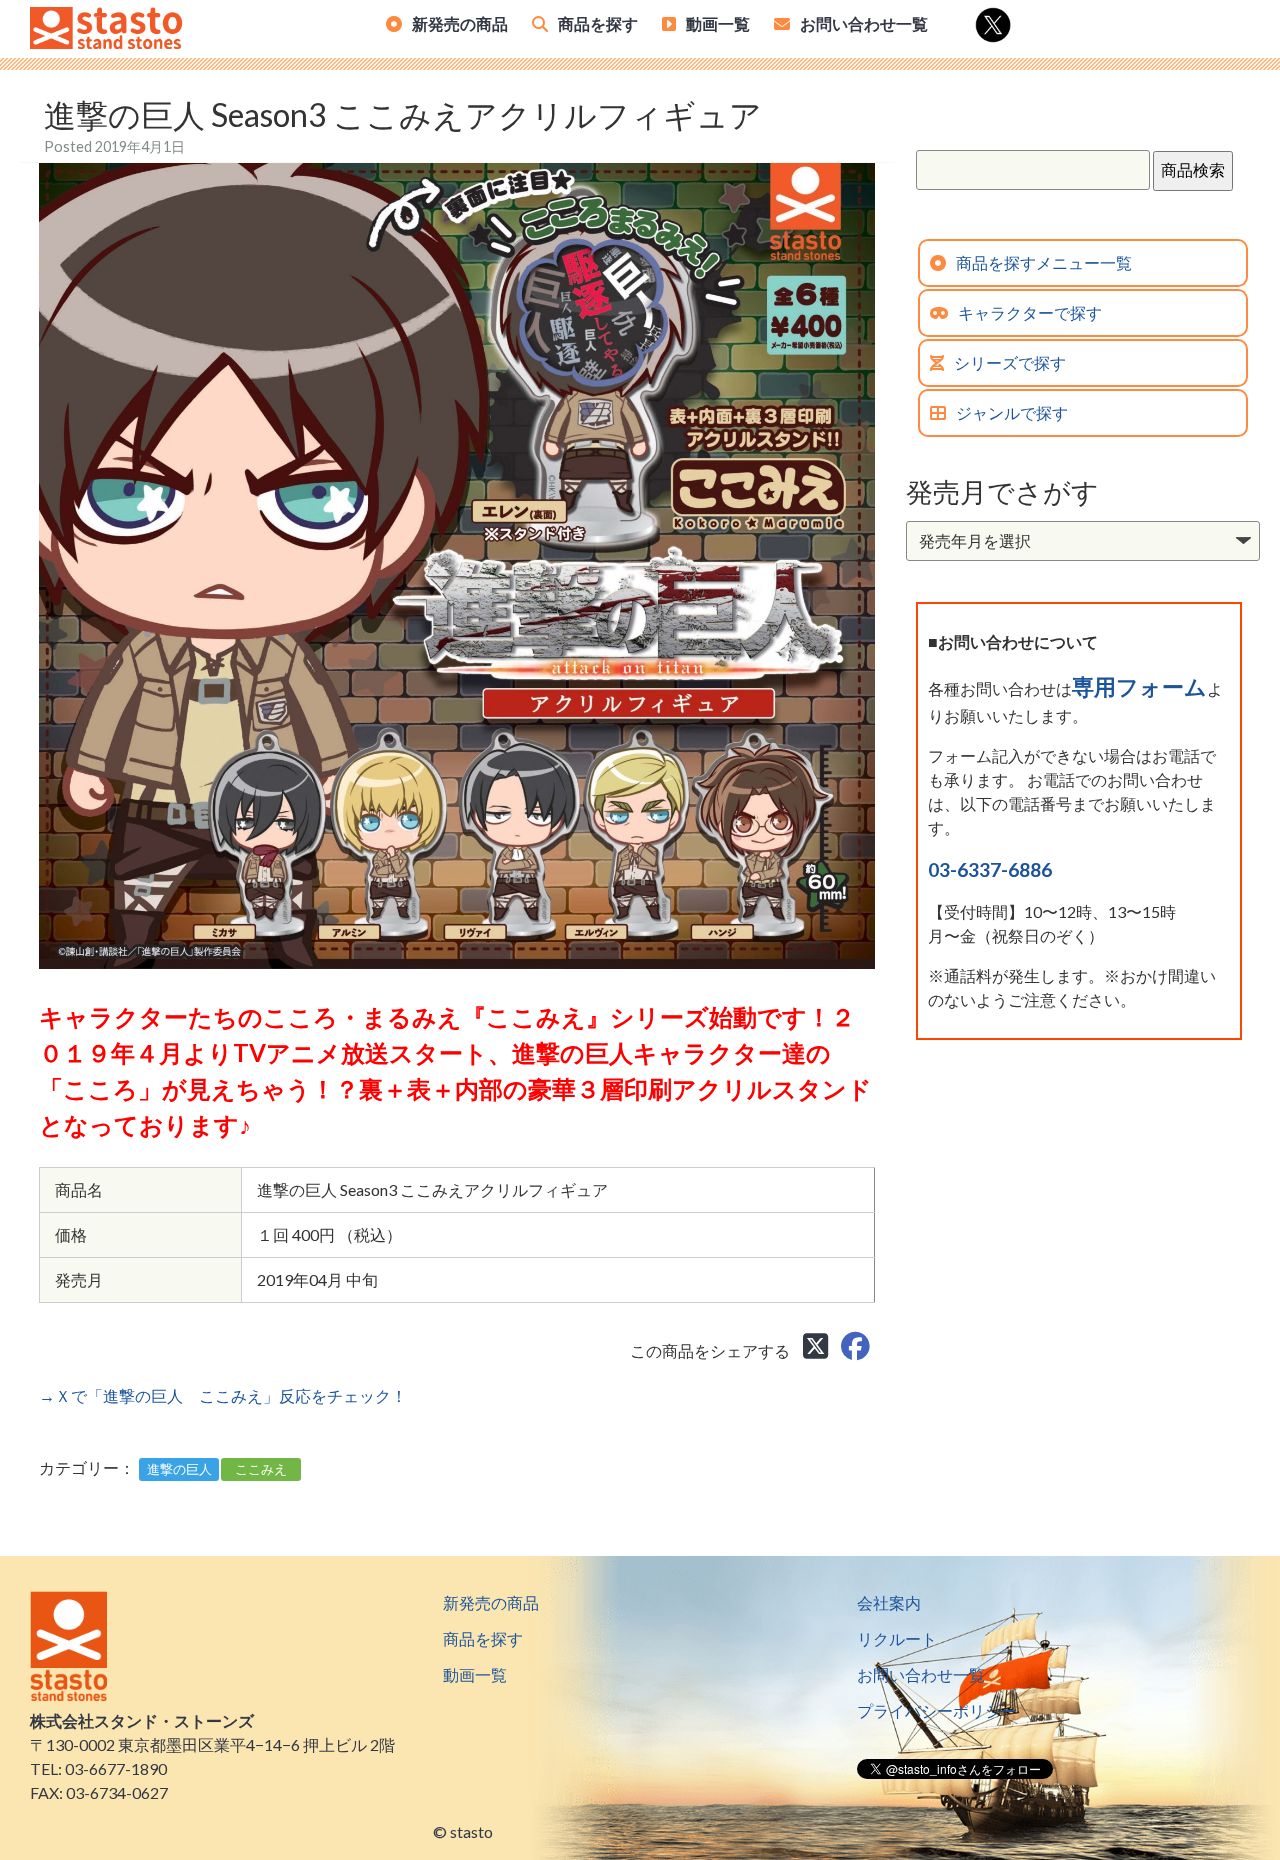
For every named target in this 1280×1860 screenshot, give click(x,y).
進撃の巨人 (179, 1469)
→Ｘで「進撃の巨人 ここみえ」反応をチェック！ (223, 1395)
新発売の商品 (460, 23)
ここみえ (261, 1469)
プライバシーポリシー (937, 1710)
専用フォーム (1139, 686)
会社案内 (889, 1602)
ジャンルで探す (1012, 412)
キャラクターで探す (1030, 312)
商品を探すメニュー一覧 (1044, 262)
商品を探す (598, 23)
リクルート (897, 1638)
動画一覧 (718, 23)
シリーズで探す (1010, 362)
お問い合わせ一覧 (864, 23)
